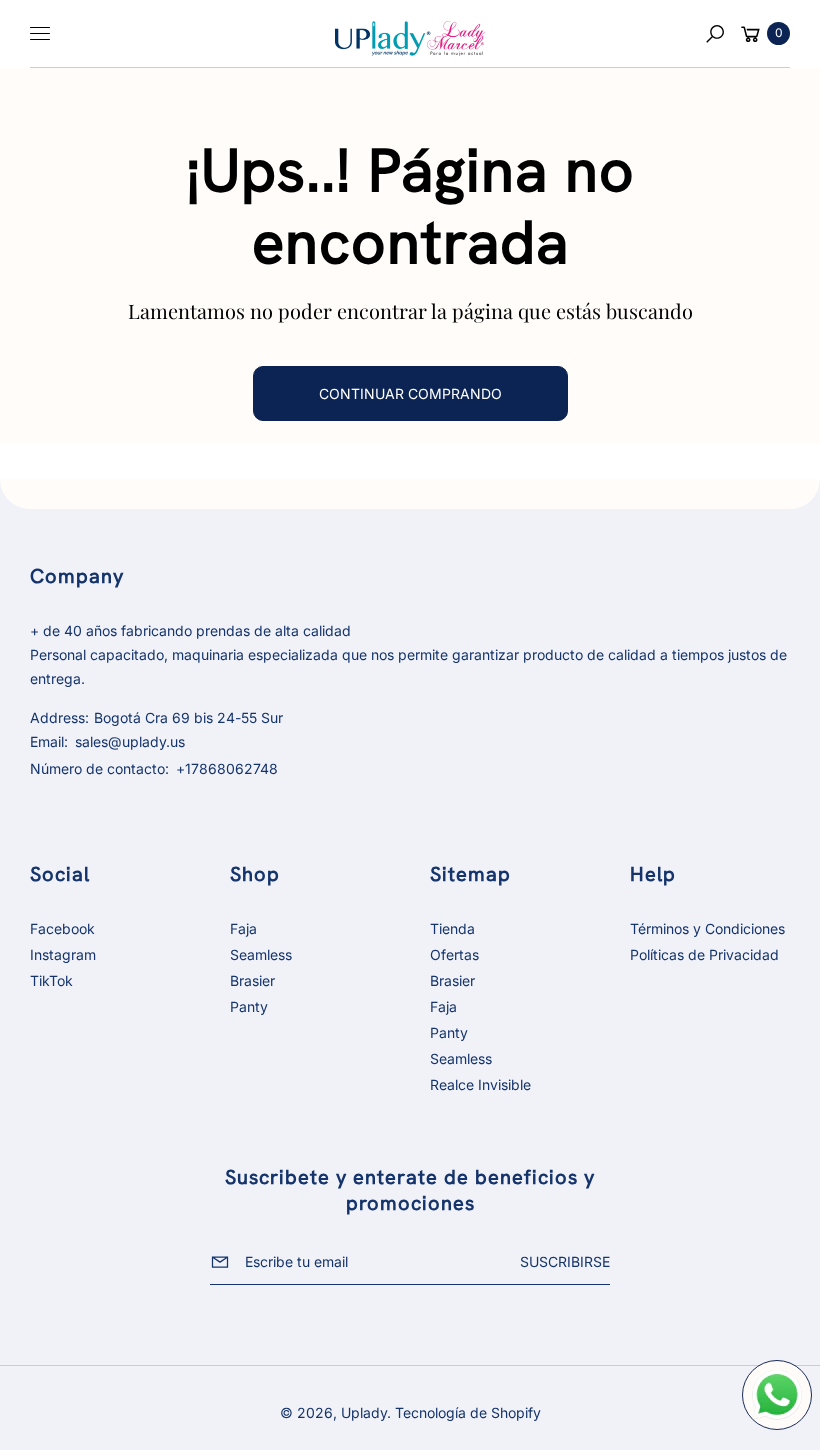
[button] (715, 34)
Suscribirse (565, 1261)
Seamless (261, 954)
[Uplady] (410, 35)
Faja (243, 928)
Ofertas (454, 954)
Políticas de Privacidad (704, 954)
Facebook (62, 928)
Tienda (452, 928)
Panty (249, 1006)
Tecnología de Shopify (468, 1412)
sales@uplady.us (128, 741)
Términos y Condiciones (707, 928)
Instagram (63, 954)
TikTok (51, 980)
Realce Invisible (480, 1084)
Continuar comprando (410, 393)
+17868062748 (227, 768)
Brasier (252, 980)
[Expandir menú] (40, 34)
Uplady (364, 1412)
